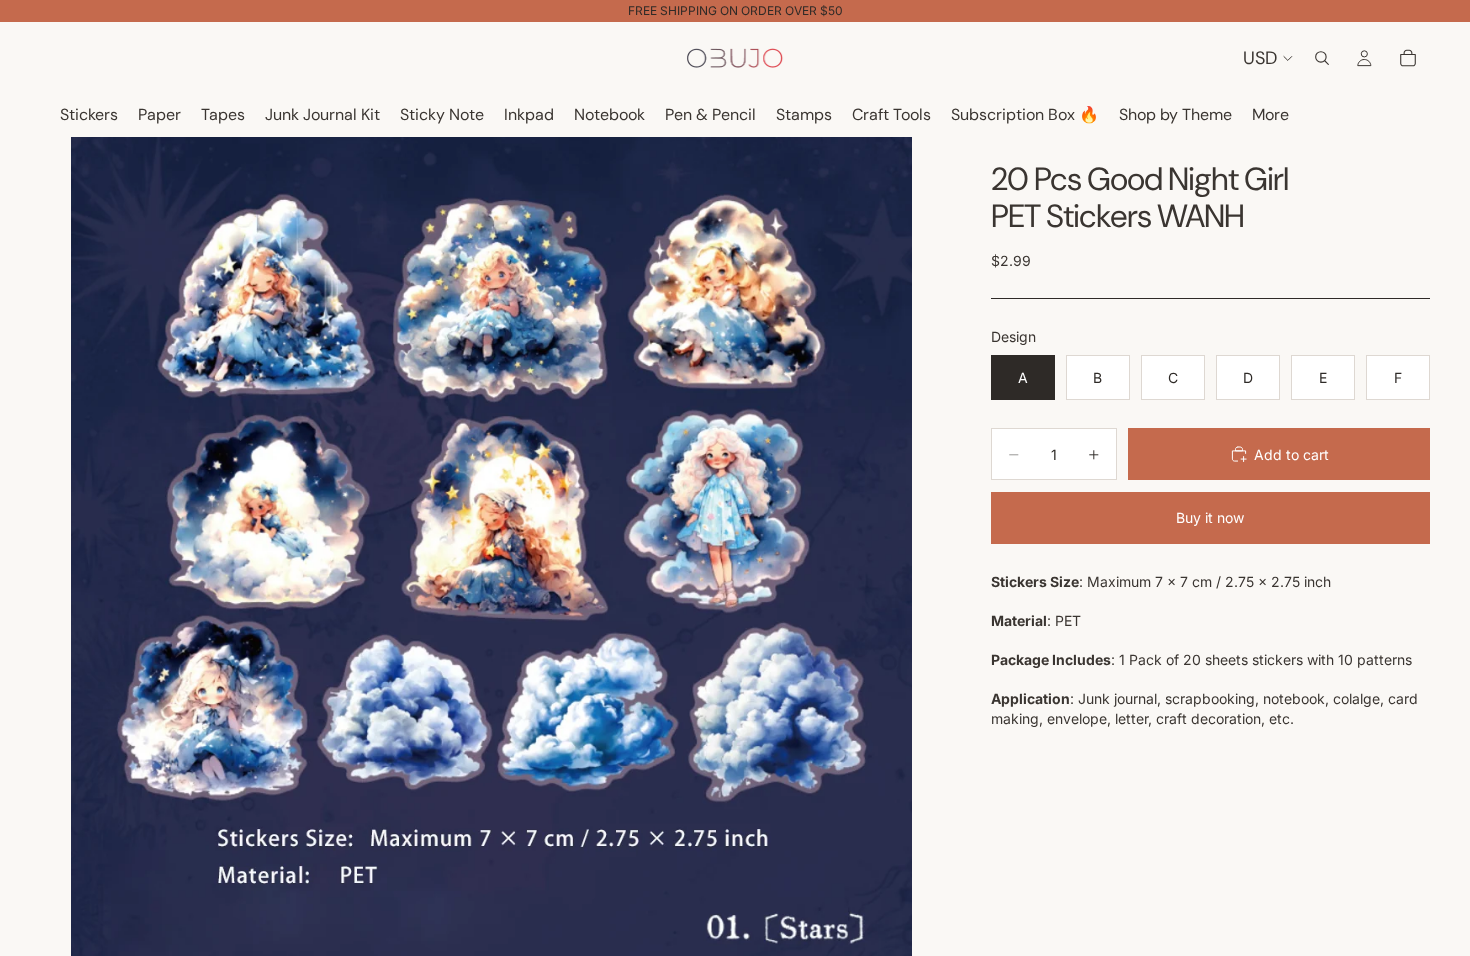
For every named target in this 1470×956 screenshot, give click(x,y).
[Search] (1322, 58)
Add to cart (1291, 454)
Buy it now (1210, 517)
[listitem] (1270, 115)
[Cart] (1408, 58)
